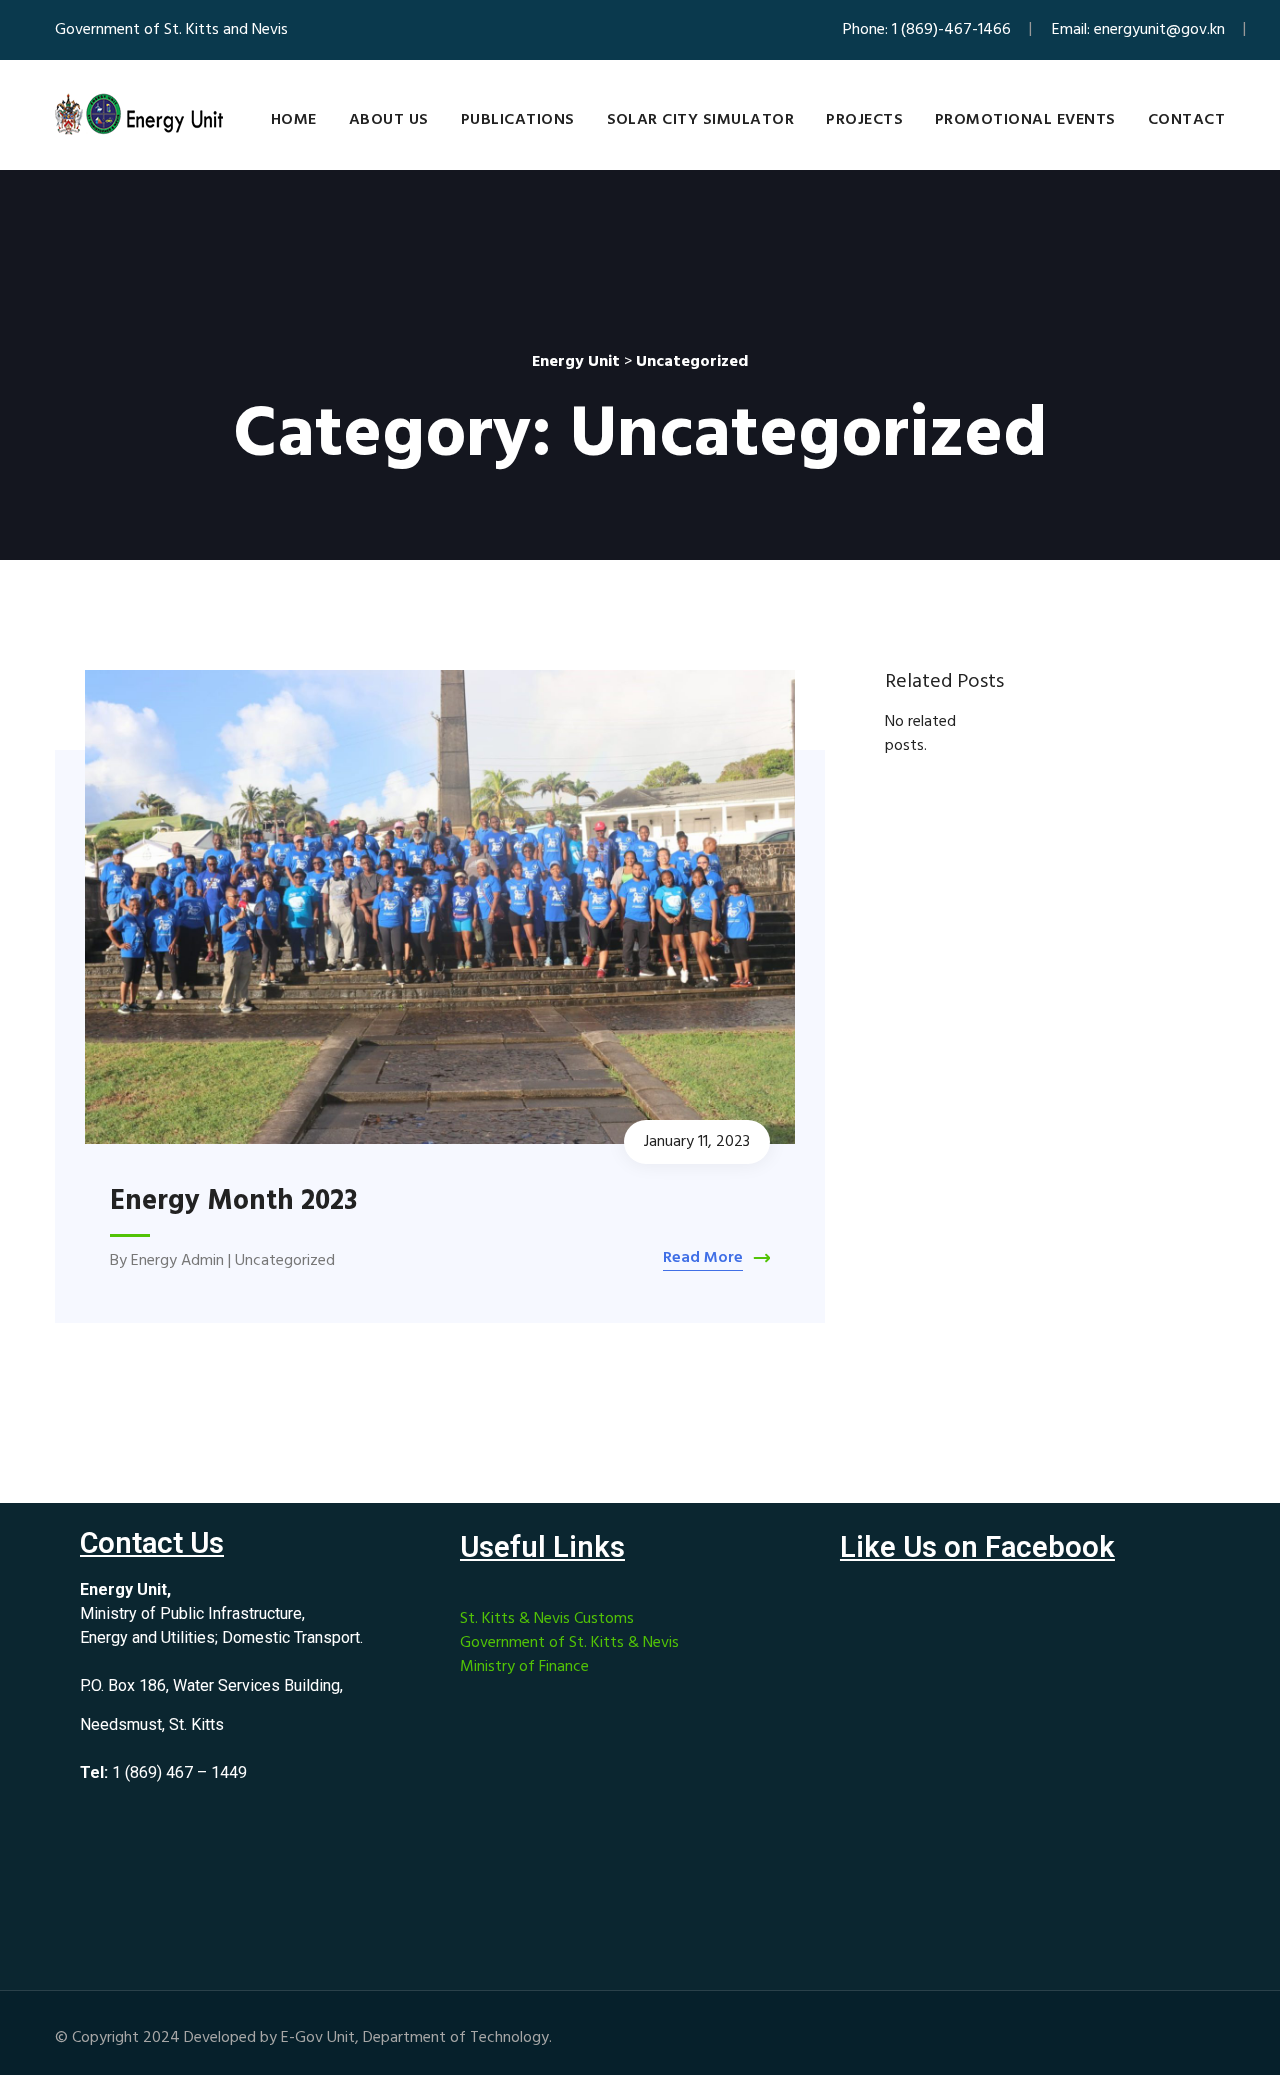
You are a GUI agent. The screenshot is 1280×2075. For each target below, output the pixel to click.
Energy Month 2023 (233, 1201)
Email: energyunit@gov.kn (1138, 30)
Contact (1186, 120)
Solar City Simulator (701, 120)
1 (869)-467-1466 (951, 30)
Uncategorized (285, 1261)
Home (294, 120)
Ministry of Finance (524, 1667)
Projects (864, 120)
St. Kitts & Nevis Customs (547, 1619)
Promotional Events (1025, 120)
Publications (518, 120)
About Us (389, 120)
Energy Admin (177, 1261)
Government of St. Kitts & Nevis (569, 1643)
